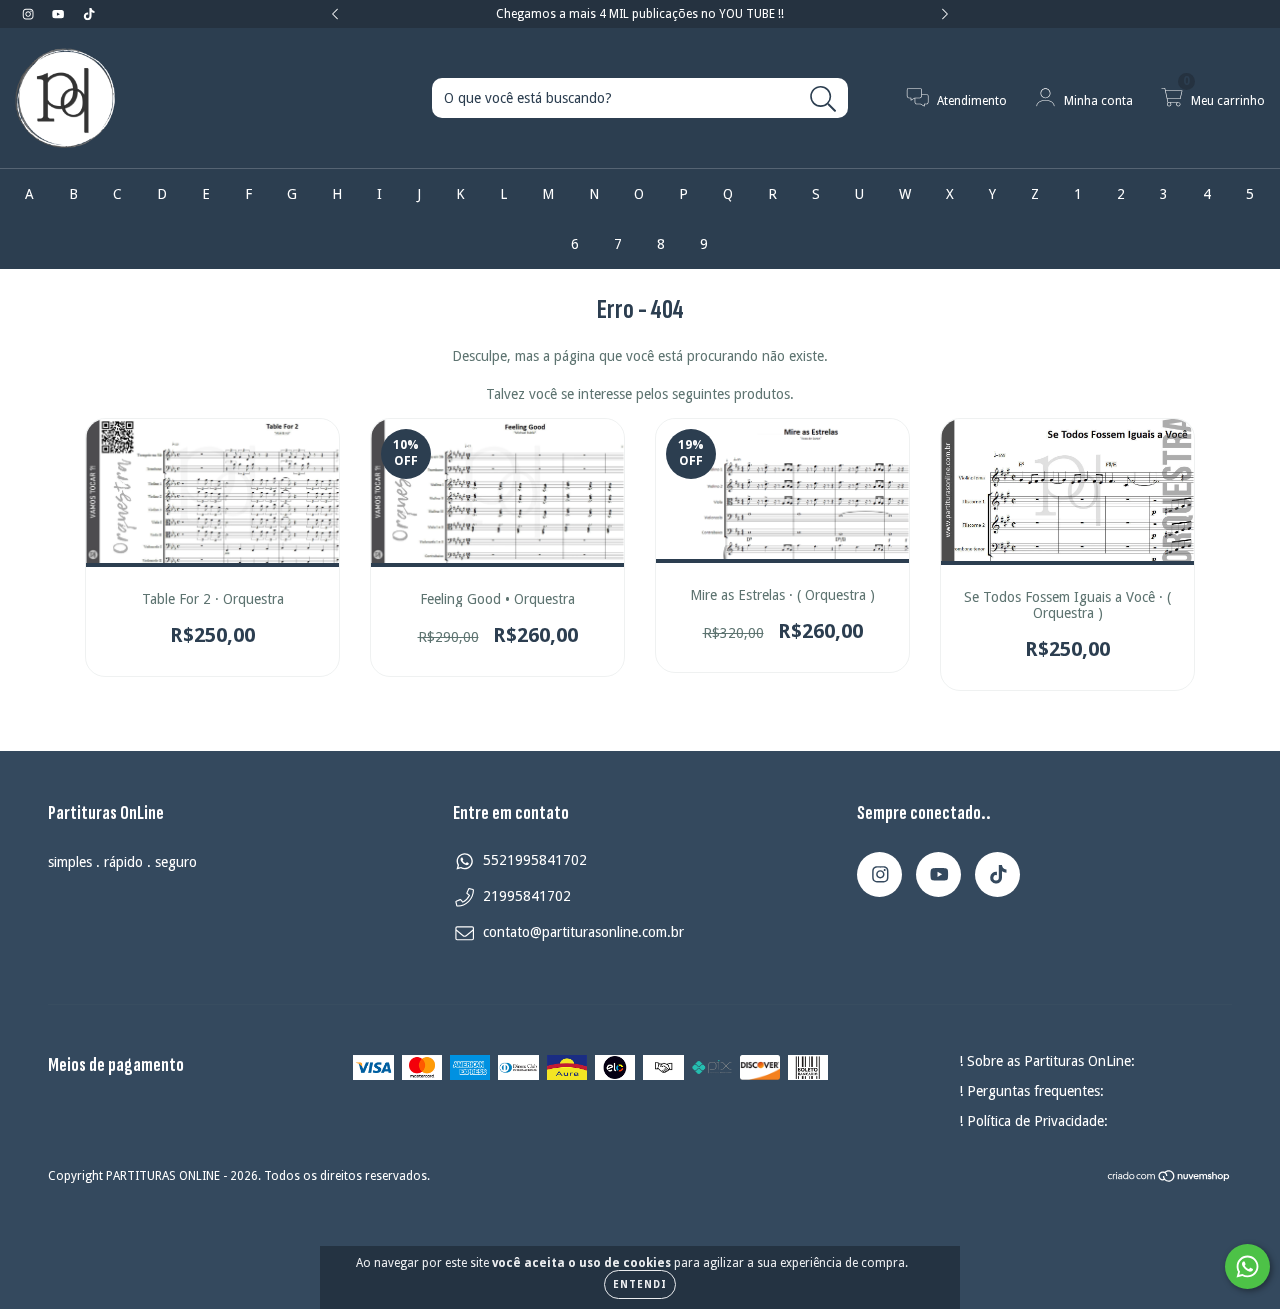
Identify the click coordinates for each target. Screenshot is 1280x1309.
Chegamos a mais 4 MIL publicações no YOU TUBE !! (640, 14)
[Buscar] (823, 99)
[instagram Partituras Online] (30, 14)
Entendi (640, 1284)
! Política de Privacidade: (1033, 1121)
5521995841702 (535, 860)
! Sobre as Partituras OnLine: (1047, 1061)
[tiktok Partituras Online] (89, 14)
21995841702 (527, 896)
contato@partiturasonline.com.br (583, 932)
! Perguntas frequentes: (1031, 1091)
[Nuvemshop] (1169, 1179)
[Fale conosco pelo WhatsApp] (1247, 1266)
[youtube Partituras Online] (60, 14)
